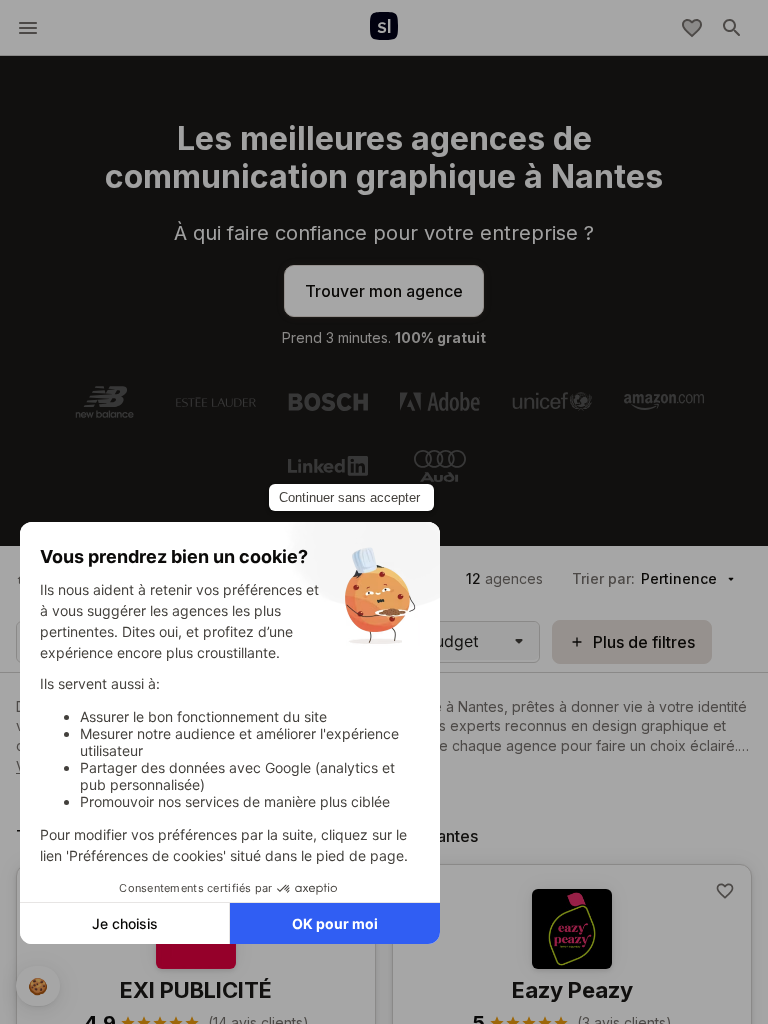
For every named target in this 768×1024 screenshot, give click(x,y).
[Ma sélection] (692, 28)
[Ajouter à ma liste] (725, 891)
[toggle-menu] (28, 28)
